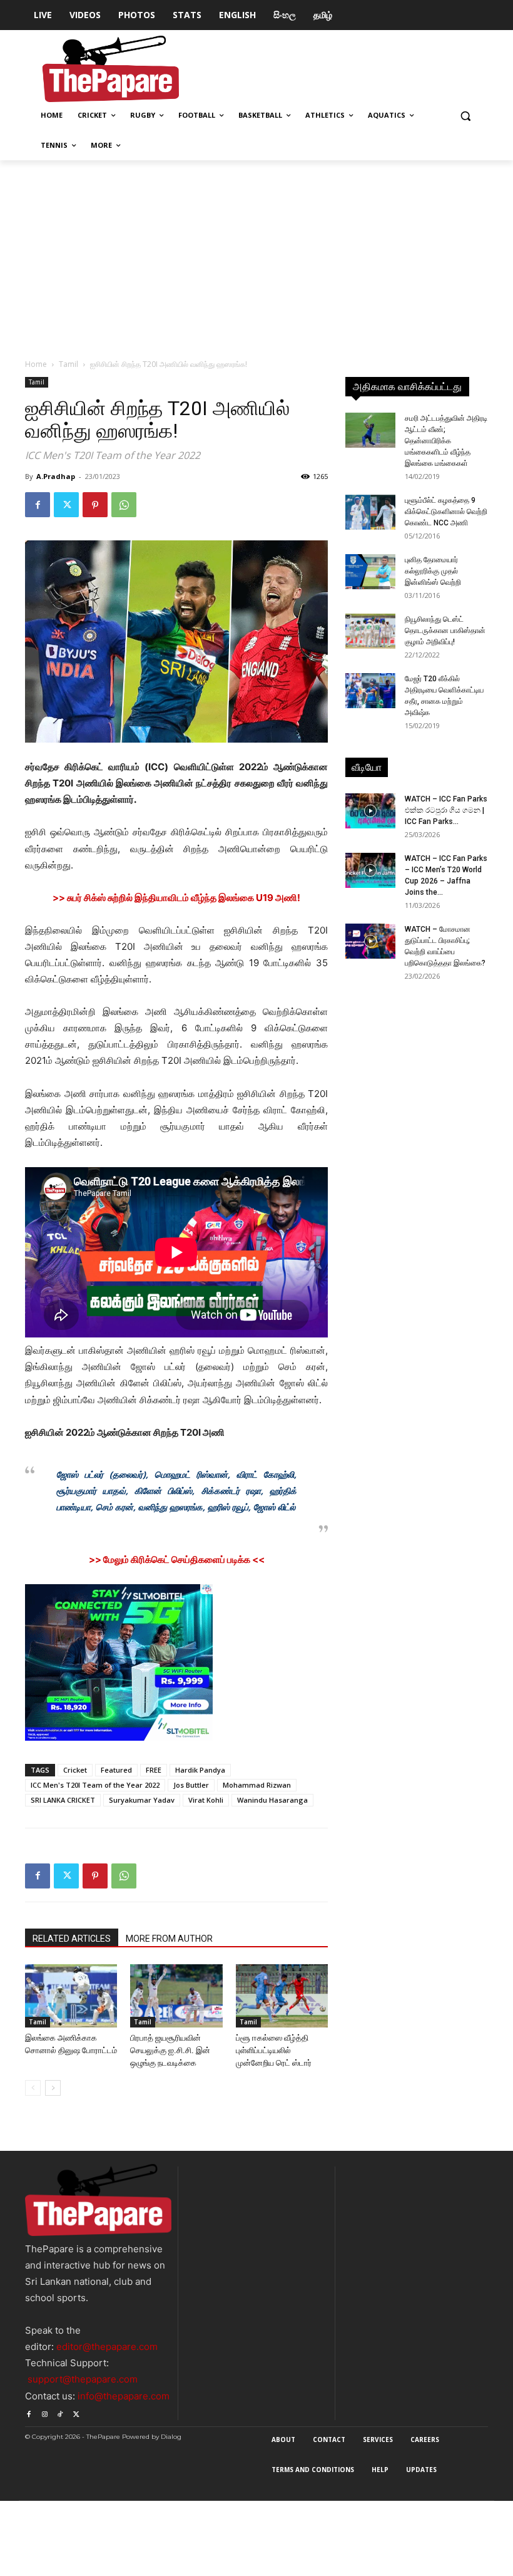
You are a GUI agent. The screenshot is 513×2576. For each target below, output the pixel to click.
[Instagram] (44, 2412)
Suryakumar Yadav (142, 1800)
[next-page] (53, 2088)
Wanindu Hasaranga (272, 1800)
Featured (116, 1770)
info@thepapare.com (124, 2396)
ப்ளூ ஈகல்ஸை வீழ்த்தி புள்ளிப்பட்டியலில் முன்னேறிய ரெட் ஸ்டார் (274, 2050)
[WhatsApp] (124, 505)
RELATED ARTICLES (72, 1939)
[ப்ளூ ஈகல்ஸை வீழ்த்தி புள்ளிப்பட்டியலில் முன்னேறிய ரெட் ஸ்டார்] (282, 1996)
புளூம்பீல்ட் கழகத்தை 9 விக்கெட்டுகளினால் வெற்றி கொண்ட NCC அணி (446, 512)
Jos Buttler (191, 1785)
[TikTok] (60, 2412)
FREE (154, 1770)
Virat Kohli (206, 1800)
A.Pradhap (56, 476)
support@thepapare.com (83, 2379)
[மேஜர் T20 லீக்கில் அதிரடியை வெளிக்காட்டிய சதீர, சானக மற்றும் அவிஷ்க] (370, 691)
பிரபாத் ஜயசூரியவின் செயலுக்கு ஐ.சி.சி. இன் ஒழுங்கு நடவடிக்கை (170, 2050)
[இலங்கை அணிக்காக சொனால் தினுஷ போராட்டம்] (71, 1996)
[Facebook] (38, 505)
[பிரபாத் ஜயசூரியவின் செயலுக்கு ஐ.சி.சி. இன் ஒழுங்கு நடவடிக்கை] (176, 1996)
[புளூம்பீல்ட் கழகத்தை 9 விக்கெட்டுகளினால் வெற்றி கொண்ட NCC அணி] (370, 512)
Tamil (69, 364)
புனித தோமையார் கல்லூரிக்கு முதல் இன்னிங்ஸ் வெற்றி (433, 571)
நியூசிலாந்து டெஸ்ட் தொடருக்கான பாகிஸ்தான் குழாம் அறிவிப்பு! (445, 631)
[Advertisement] (256, 254)
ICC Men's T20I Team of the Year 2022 (95, 1785)
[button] (465, 116)
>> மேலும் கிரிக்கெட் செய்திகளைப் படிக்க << (177, 1559)
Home (36, 364)
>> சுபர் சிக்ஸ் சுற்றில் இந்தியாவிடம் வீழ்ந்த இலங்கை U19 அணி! (176, 898)
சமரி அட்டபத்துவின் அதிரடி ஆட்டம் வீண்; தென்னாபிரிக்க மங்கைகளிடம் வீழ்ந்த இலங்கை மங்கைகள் (446, 441)
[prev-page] (33, 2088)
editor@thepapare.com (107, 2347)
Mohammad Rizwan (257, 1785)
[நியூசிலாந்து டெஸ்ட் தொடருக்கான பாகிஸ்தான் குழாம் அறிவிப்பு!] (370, 631)
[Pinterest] (95, 505)
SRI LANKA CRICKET (63, 1800)
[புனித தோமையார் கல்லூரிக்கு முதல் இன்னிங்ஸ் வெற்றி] (370, 572)
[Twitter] (66, 505)
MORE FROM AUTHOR (169, 1939)
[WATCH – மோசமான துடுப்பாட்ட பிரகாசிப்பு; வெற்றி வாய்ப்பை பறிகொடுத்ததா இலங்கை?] (370, 941)
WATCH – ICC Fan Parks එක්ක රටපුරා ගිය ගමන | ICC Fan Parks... (446, 810)
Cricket (75, 1770)
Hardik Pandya (200, 1770)
